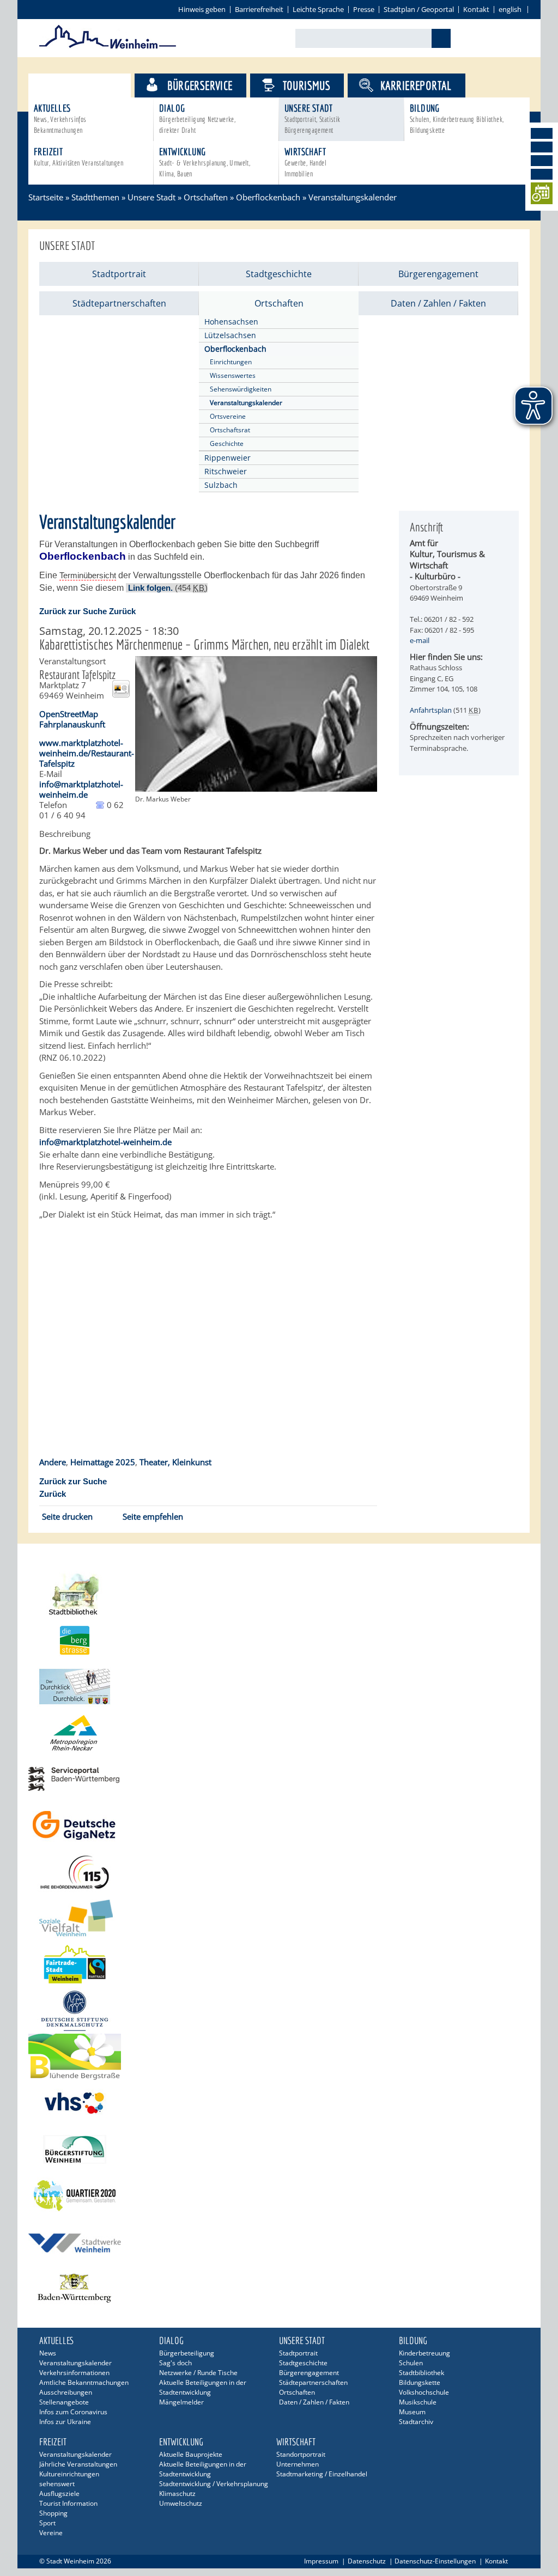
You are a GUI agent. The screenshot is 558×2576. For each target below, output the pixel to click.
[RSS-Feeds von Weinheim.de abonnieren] (542, 174)
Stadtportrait (119, 274)
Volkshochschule (424, 2392)
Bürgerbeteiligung (187, 2353)
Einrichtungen (231, 362)
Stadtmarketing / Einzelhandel (322, 2474)
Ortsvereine (228, 416)
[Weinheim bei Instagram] (542, 147)
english (510, 9)
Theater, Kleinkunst (175, 1462)
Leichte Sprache (318, 9)
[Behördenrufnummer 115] (279, 1872)
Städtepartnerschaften (119, 303)
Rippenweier (228, 458)
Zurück (122, 611)
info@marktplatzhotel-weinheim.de (81, 789)
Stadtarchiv (416, 2422)
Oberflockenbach (268, 197)
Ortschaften (206, 197)
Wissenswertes (233, 375)
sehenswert (57, 2484)
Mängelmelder (181, 2402)
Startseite (46, 197)
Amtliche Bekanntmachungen (84, 2382)
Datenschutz (367, 2561)
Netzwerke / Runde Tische (198, 2373)
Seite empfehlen (153, 1516)
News (48, 2353)
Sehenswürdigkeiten (241, 389)
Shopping (53, 2513)
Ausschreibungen (66, 2392)
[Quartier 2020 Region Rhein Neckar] (279, 2196)
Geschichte (227, 443)
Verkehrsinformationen (74, 2373)
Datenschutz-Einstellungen (435, 2561)
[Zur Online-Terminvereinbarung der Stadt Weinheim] (542, 195)
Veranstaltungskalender (246, 403)
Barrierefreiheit (259, 9)
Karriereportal (416, 85)
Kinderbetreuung (424, 2353)
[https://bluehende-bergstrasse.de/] (279, 2057)
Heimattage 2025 (103, 1462)
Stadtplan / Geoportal (419, 9)
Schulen (411, 2363)
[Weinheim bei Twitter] (542, 161)
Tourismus (307, 85)
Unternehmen (298, 2464)
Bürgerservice (200, 85)
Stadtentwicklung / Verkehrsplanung (214, 2484)
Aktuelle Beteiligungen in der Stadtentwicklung (203, 2387)
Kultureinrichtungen (69, 2474)
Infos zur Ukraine (65, 2422)
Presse (364, 9)
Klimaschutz (177, 2494)
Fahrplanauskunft (72, 724)
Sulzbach (221, 485)
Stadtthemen (89, 85)
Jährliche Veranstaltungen (78, 2464)
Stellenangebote (64, 2402)
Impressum (321, 2561)
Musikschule (418, 2402)
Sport (47, 2523)
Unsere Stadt (313, 118)
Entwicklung (205, 162)
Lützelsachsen (230, 335)
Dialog (197, 118)
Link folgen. (150, 588)
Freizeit (78, 157)
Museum (412, 2412)
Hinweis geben (202, 9)
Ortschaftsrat (230, 430)
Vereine (51, 2533)
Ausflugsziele (59, 2494)
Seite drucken (67, 1516)
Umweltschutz (181, 2503)
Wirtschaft (305, 162)
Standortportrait (301, 2454)
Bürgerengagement (438, 274)
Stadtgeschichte (279, 274)
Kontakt (476, 9)
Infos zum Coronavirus (73, 2412)
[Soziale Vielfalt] (279, 1918)
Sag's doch (175, 2363)
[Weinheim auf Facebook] (542, 133)
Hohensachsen (231, 322)
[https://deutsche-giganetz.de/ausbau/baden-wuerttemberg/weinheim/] (279, 1825)
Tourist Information (68, 2503)
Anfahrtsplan (431, 710)
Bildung (457, 118)
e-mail (420, 640)
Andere (53, 1462)
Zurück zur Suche (73, 611)
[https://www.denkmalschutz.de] (279, 2011)
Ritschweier (226, 471)
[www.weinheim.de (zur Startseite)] (108, 47)
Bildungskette (420, 2382)
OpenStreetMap (69, 714)
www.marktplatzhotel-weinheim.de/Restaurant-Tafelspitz (87, 753)
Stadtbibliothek (421, 2373)
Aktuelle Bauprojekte (191, 2454)
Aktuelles (60, 118)
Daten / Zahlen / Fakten (438, 303)
